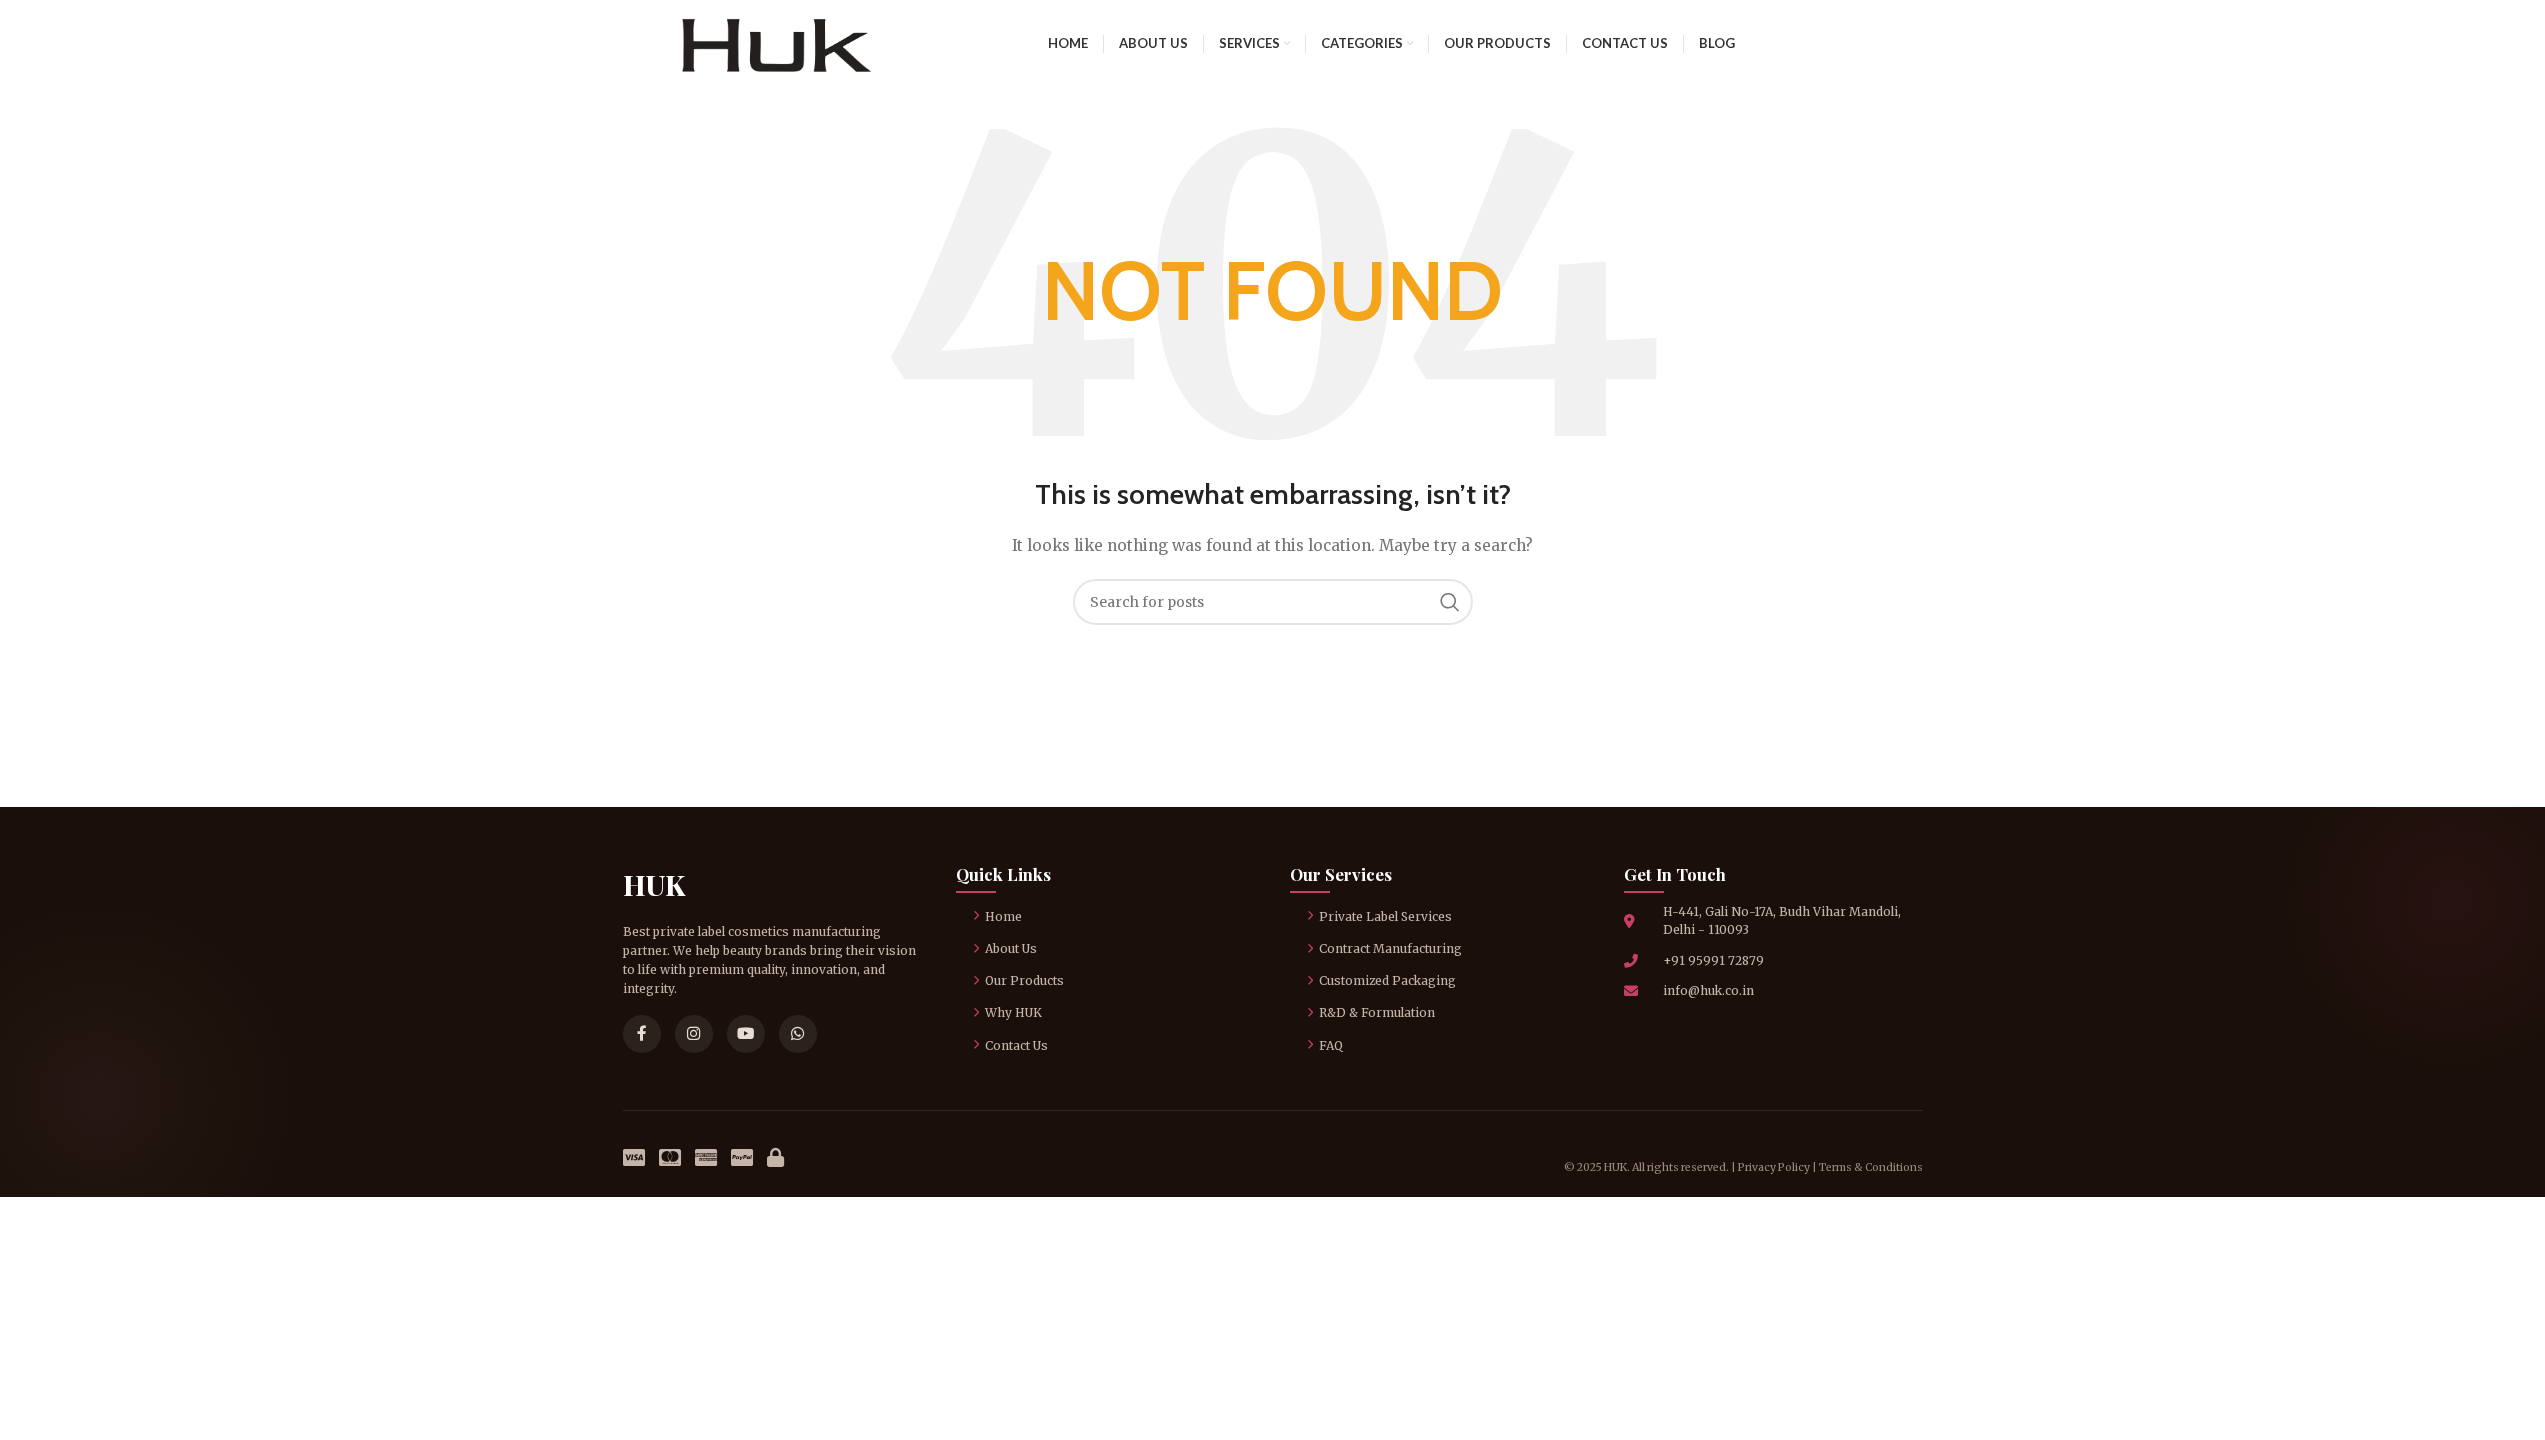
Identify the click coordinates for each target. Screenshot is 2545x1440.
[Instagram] (694, 1034)
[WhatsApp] (798, 1034)
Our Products (1024, 980)
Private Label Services (1385, 916)
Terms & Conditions (1871, 1167)
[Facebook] (642, 1034)
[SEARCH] (1450, 602)
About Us (1011, 948)
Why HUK (1013, 1012)
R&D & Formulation (1377, 1012)
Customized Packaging (1387, 980)
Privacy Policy (1774, 1167)
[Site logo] (776, 42)
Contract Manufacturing (1390, 948)
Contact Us (1016, 1045)
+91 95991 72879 (1713, 960)
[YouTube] (746, 1034)
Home (1003, 916)
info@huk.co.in (1708, 990)
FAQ (1331, 1045)
